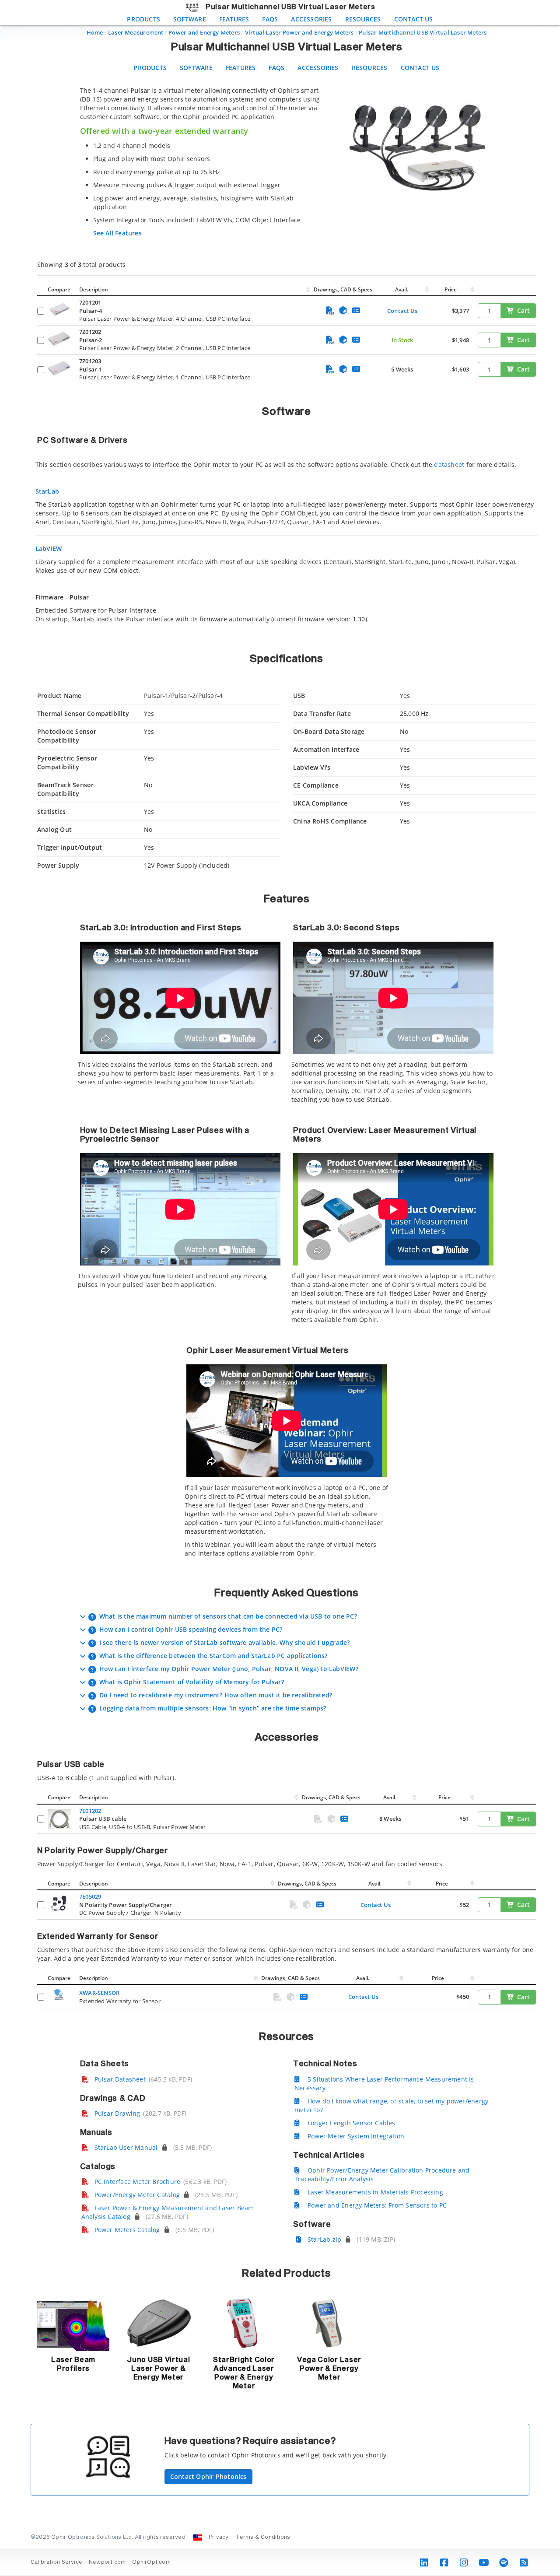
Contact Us (414, 19)
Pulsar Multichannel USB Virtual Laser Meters (423, 32)
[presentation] (280, 1288)
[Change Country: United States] (198, 2537)
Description (94, 289)
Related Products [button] (286, 2274)
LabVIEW (49, 548)
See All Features (117, 233)
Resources (363, 19)
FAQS (270, 19)
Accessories (311, 19)
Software (190, 19)
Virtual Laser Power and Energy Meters (299, 32)
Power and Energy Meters (204, 32)
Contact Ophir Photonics (208, 2476)
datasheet (449, 464)
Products (143, 19)
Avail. (402, 289)
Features (234, 19)
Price (451, 289)
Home (95, 32)
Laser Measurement (136, 32)
